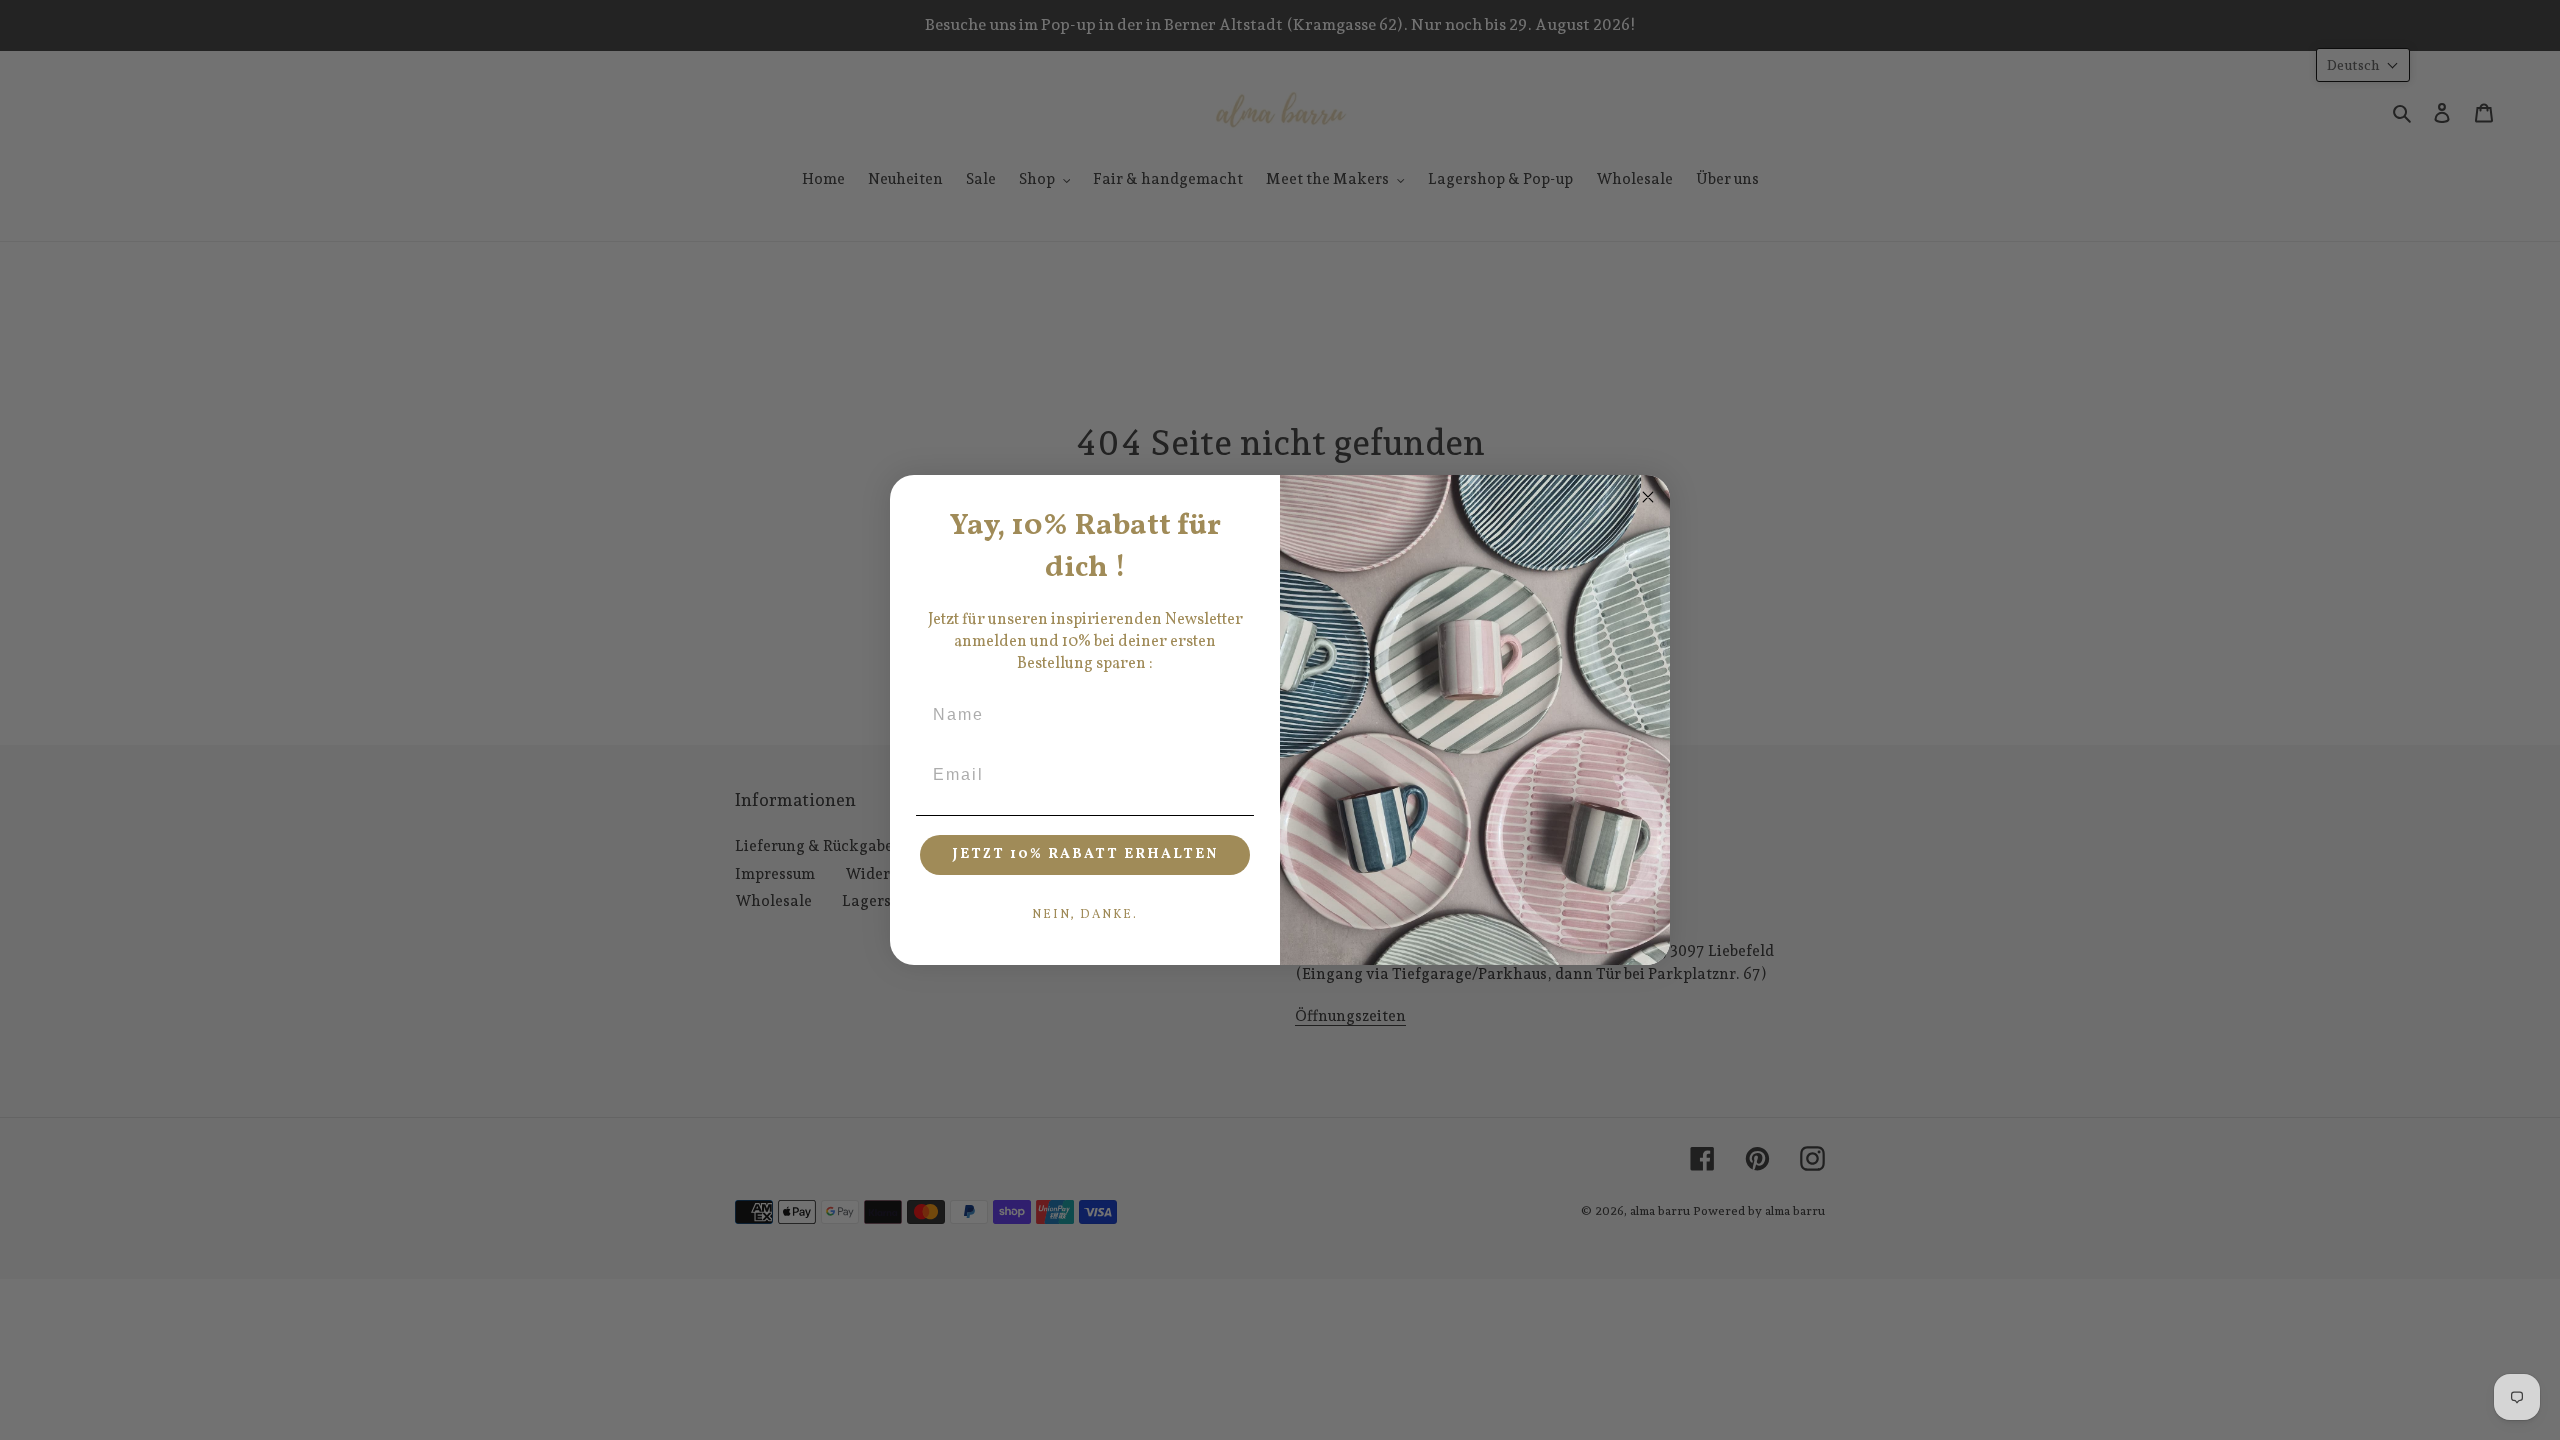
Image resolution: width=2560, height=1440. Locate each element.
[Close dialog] (1648, 497)
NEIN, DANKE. (1085, 915)
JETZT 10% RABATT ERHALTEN (1085, 854)
